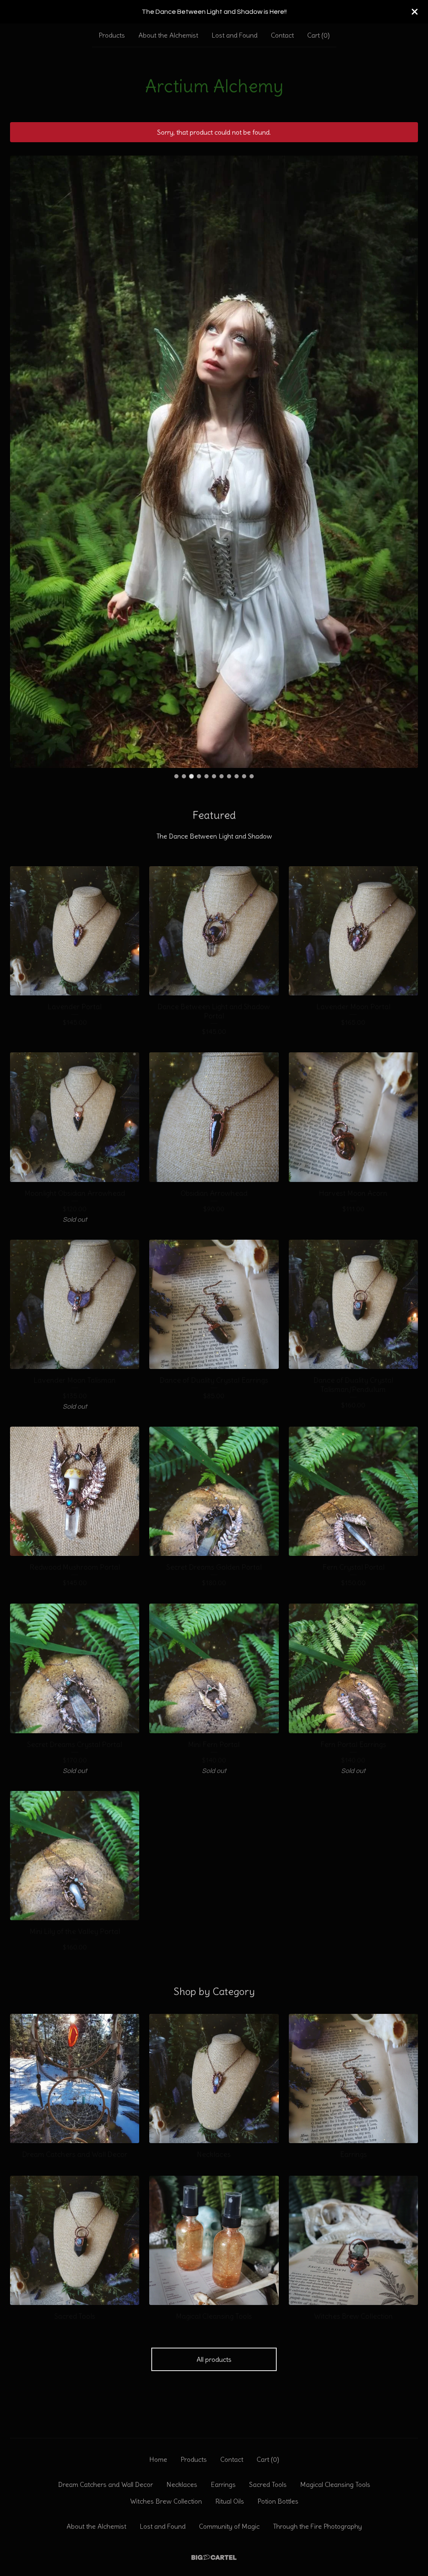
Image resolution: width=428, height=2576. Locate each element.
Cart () (318, 35)
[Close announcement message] (415, 12)
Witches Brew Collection (166, 2501)
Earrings (223, 2484)
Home (158, 2459)
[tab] (176, 776)
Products (112, 35)
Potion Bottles (278, 2501)
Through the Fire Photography (317, 2526)
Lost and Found (234, 35)
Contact (282, 35)
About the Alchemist (168, 35)
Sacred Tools (268, 2484)
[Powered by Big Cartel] (214, 2557)
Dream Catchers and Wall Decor (106, 2484)
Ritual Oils (230, 2501)
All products (214, 2359)
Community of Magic (229, 2526)
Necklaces (182, 2484)
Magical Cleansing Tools (335, 2484)
